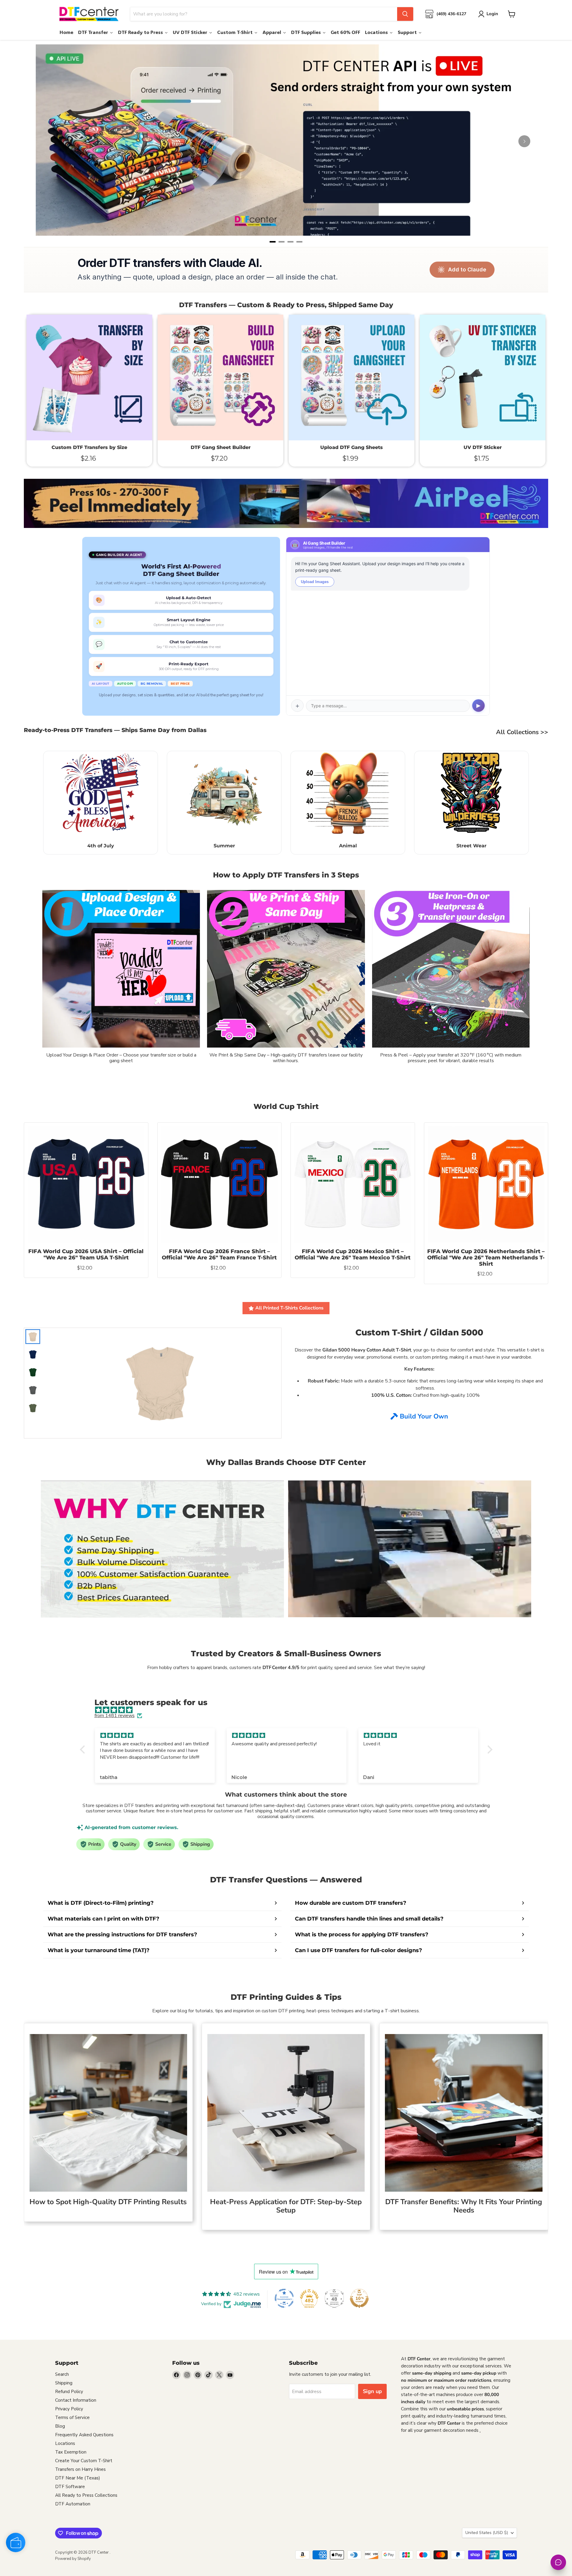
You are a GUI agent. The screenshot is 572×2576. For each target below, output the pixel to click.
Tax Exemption (71, 2452)
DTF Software (70, 2487)
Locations (65, 2443)
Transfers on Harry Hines (80, 2469)
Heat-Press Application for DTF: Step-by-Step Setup (286, 2206)
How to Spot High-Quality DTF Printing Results (108, 2202)
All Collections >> (522, 732)
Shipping (64, 2383)
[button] (84, 1750)
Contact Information (76, 2400)
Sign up (372, 2391)
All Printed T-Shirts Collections (289, 1308)
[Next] (524, 141)
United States (487, 2533)
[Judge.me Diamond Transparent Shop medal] (284, 2298)
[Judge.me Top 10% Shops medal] (359, 2298)
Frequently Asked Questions (84, 2435)
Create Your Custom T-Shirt (84, 2461)
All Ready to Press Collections (86, 2495)
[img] (289, 1710)
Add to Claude (467, 269)
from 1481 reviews (115, 1716)
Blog (60, 2426)
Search (62, 2374)
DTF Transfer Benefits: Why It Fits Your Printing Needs (464, 2206)
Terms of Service (72, 2417)
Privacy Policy (69, 2409)
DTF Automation (73, 2504)
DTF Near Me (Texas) (78, 2478)
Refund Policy (69, 2392)
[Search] (405, 14)
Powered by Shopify (73, 2559)
